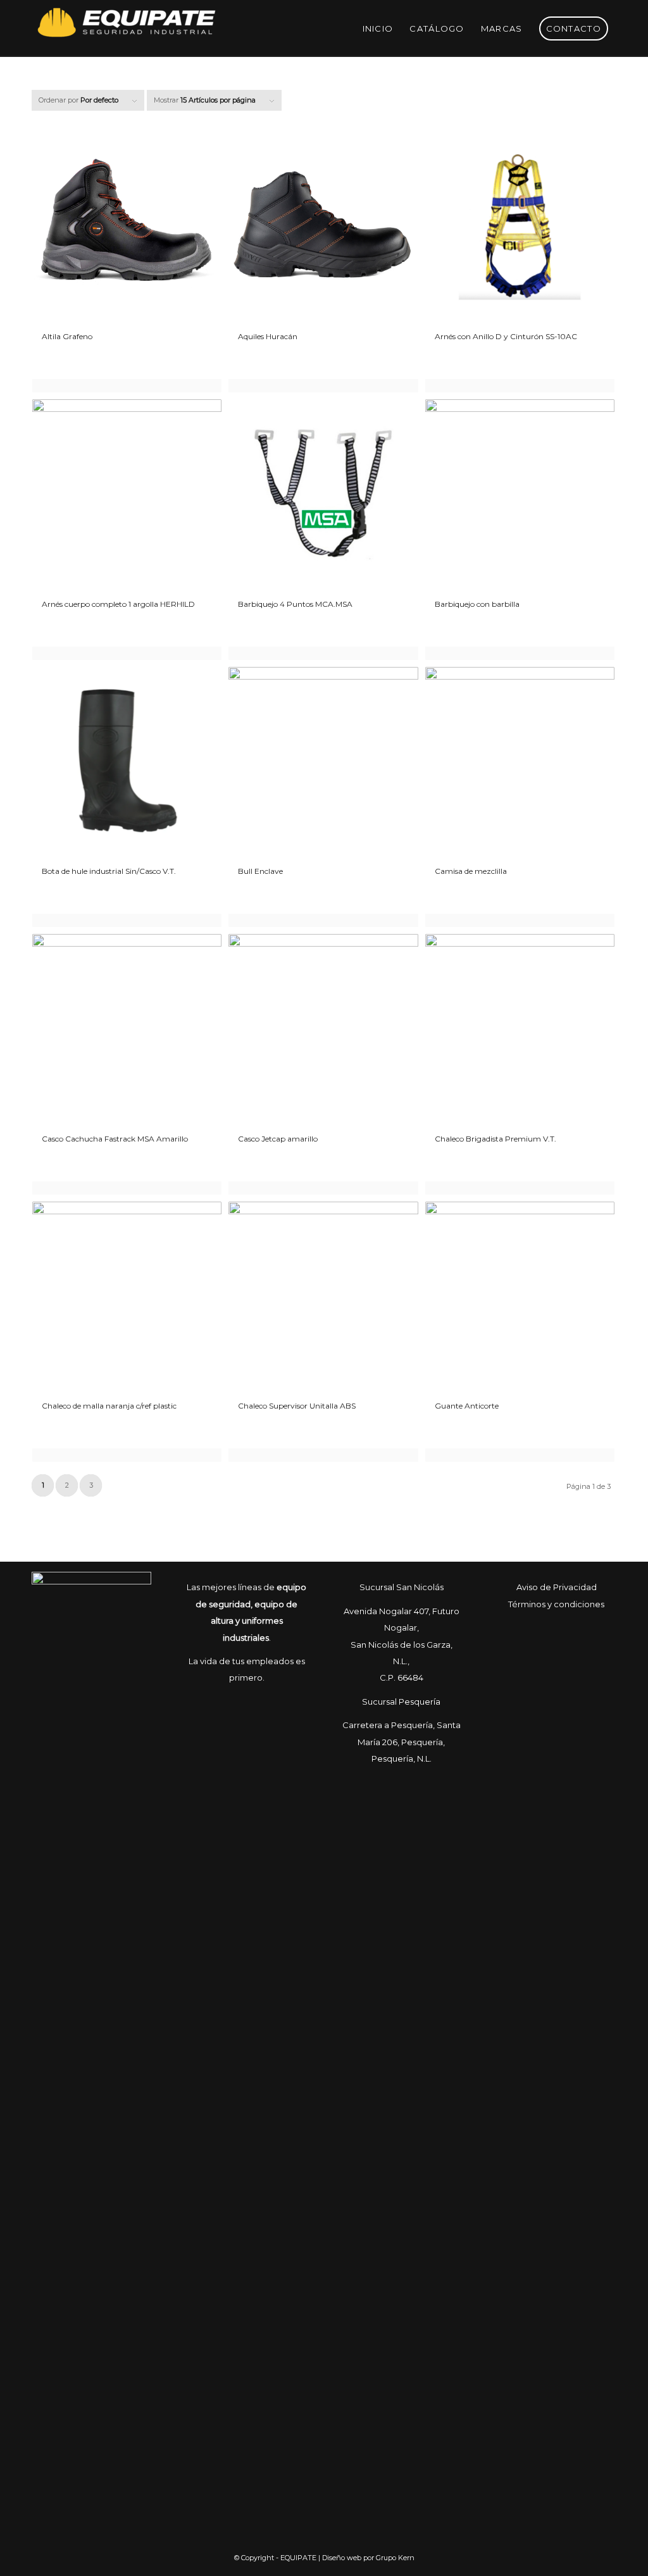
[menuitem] (378, 28)
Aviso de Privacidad (557, 1587)
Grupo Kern (395, 2558)
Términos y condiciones (556, 1604)
